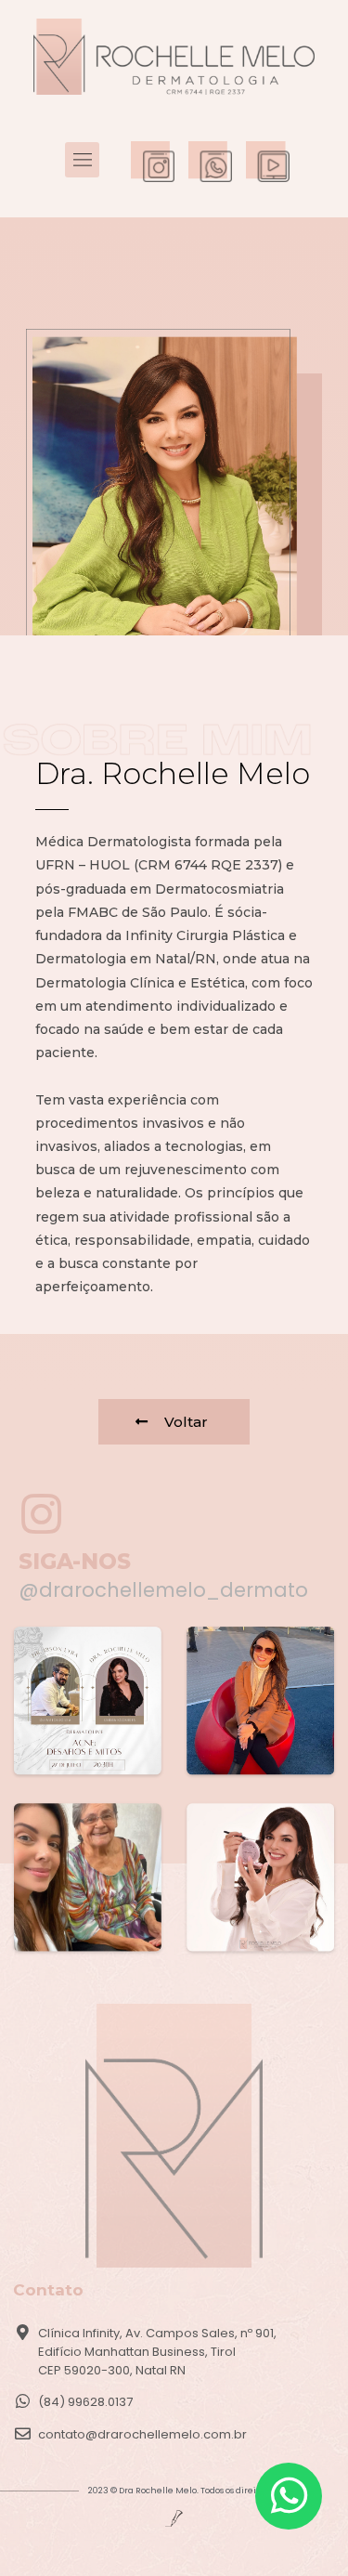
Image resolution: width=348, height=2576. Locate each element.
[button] (83, 160)
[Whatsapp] (289, 2496)
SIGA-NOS (75, 1562)
